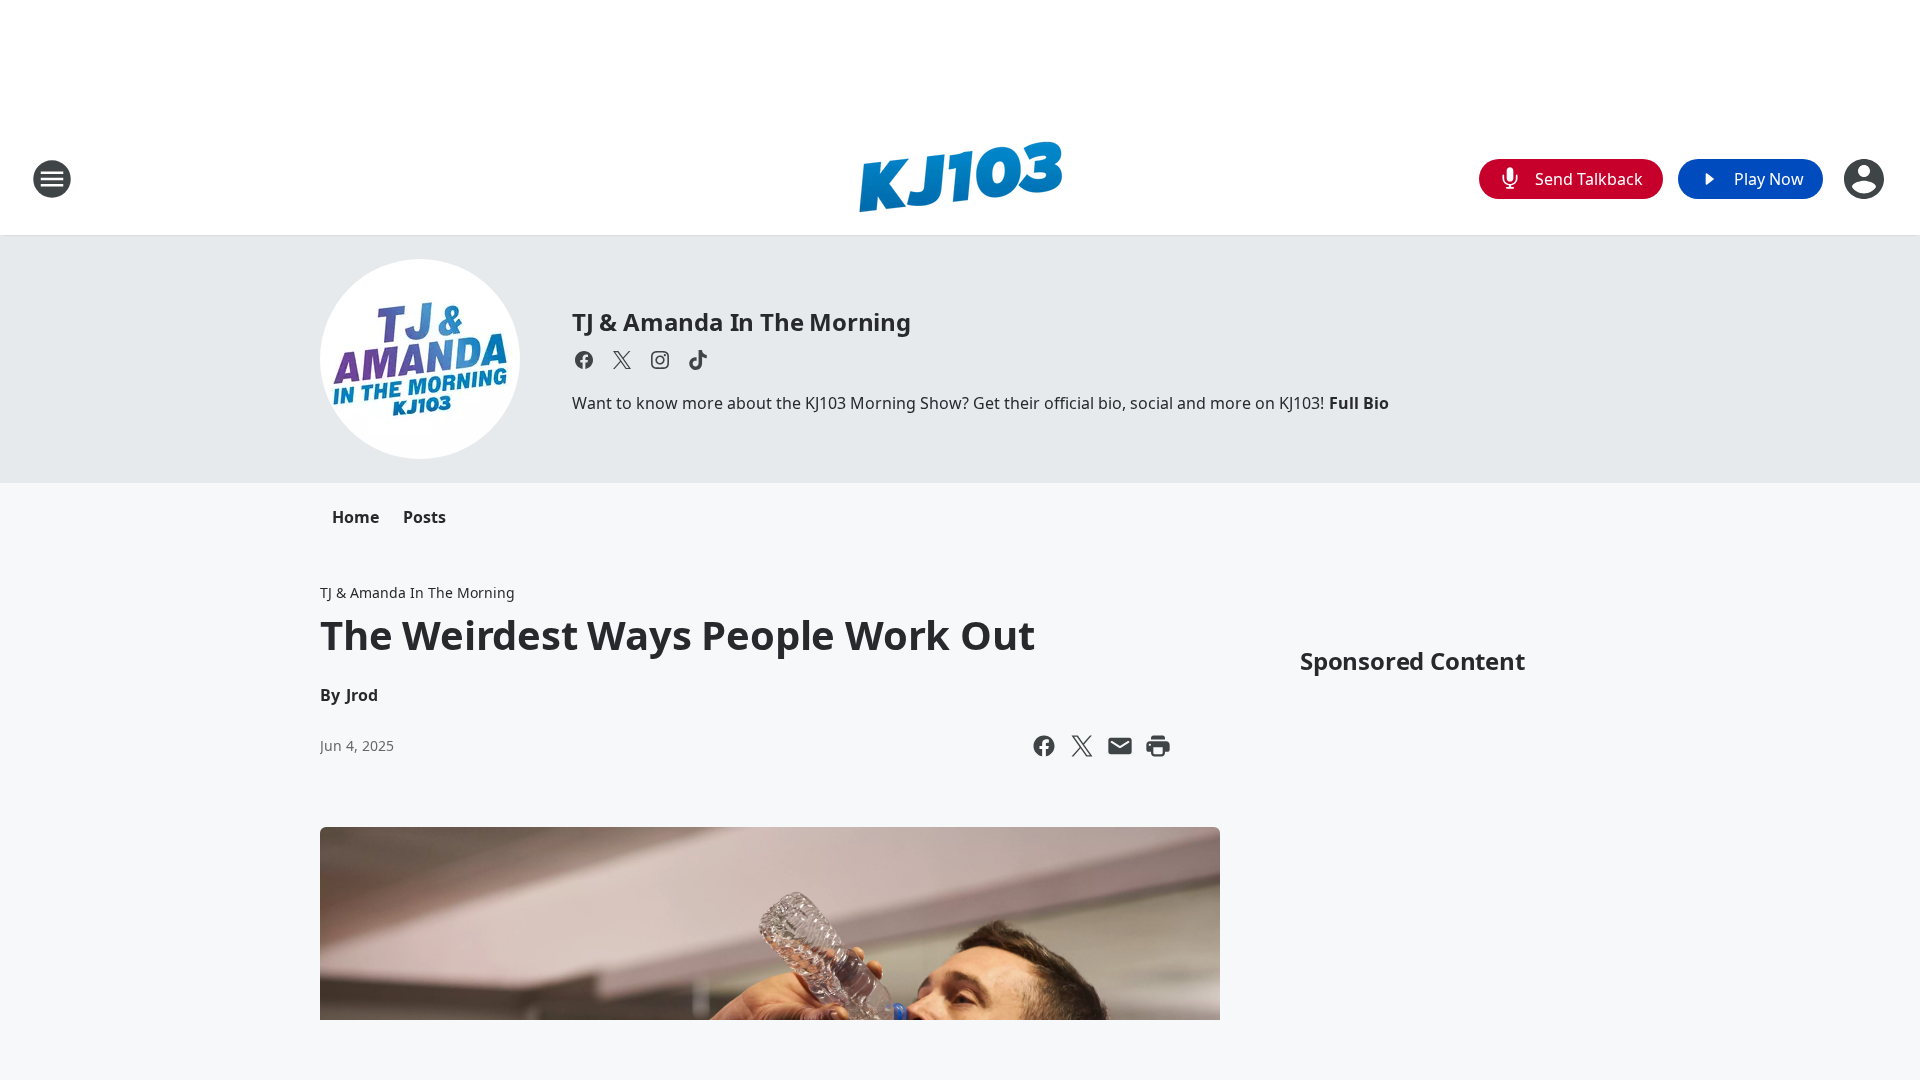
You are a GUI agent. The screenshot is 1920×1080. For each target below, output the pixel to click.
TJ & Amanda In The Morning (741, 321)
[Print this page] (1158, 746)
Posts (424, 517)
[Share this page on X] (1082, 746)
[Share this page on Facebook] (1044, 746)
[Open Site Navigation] (52, 179)
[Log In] (1866, 179)
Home (355, 517)
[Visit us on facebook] (584, 360)
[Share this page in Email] (1120, 746)
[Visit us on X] (622, 360)
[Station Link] (960, 178)
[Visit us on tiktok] (698, 360)
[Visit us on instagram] (660, 360)
